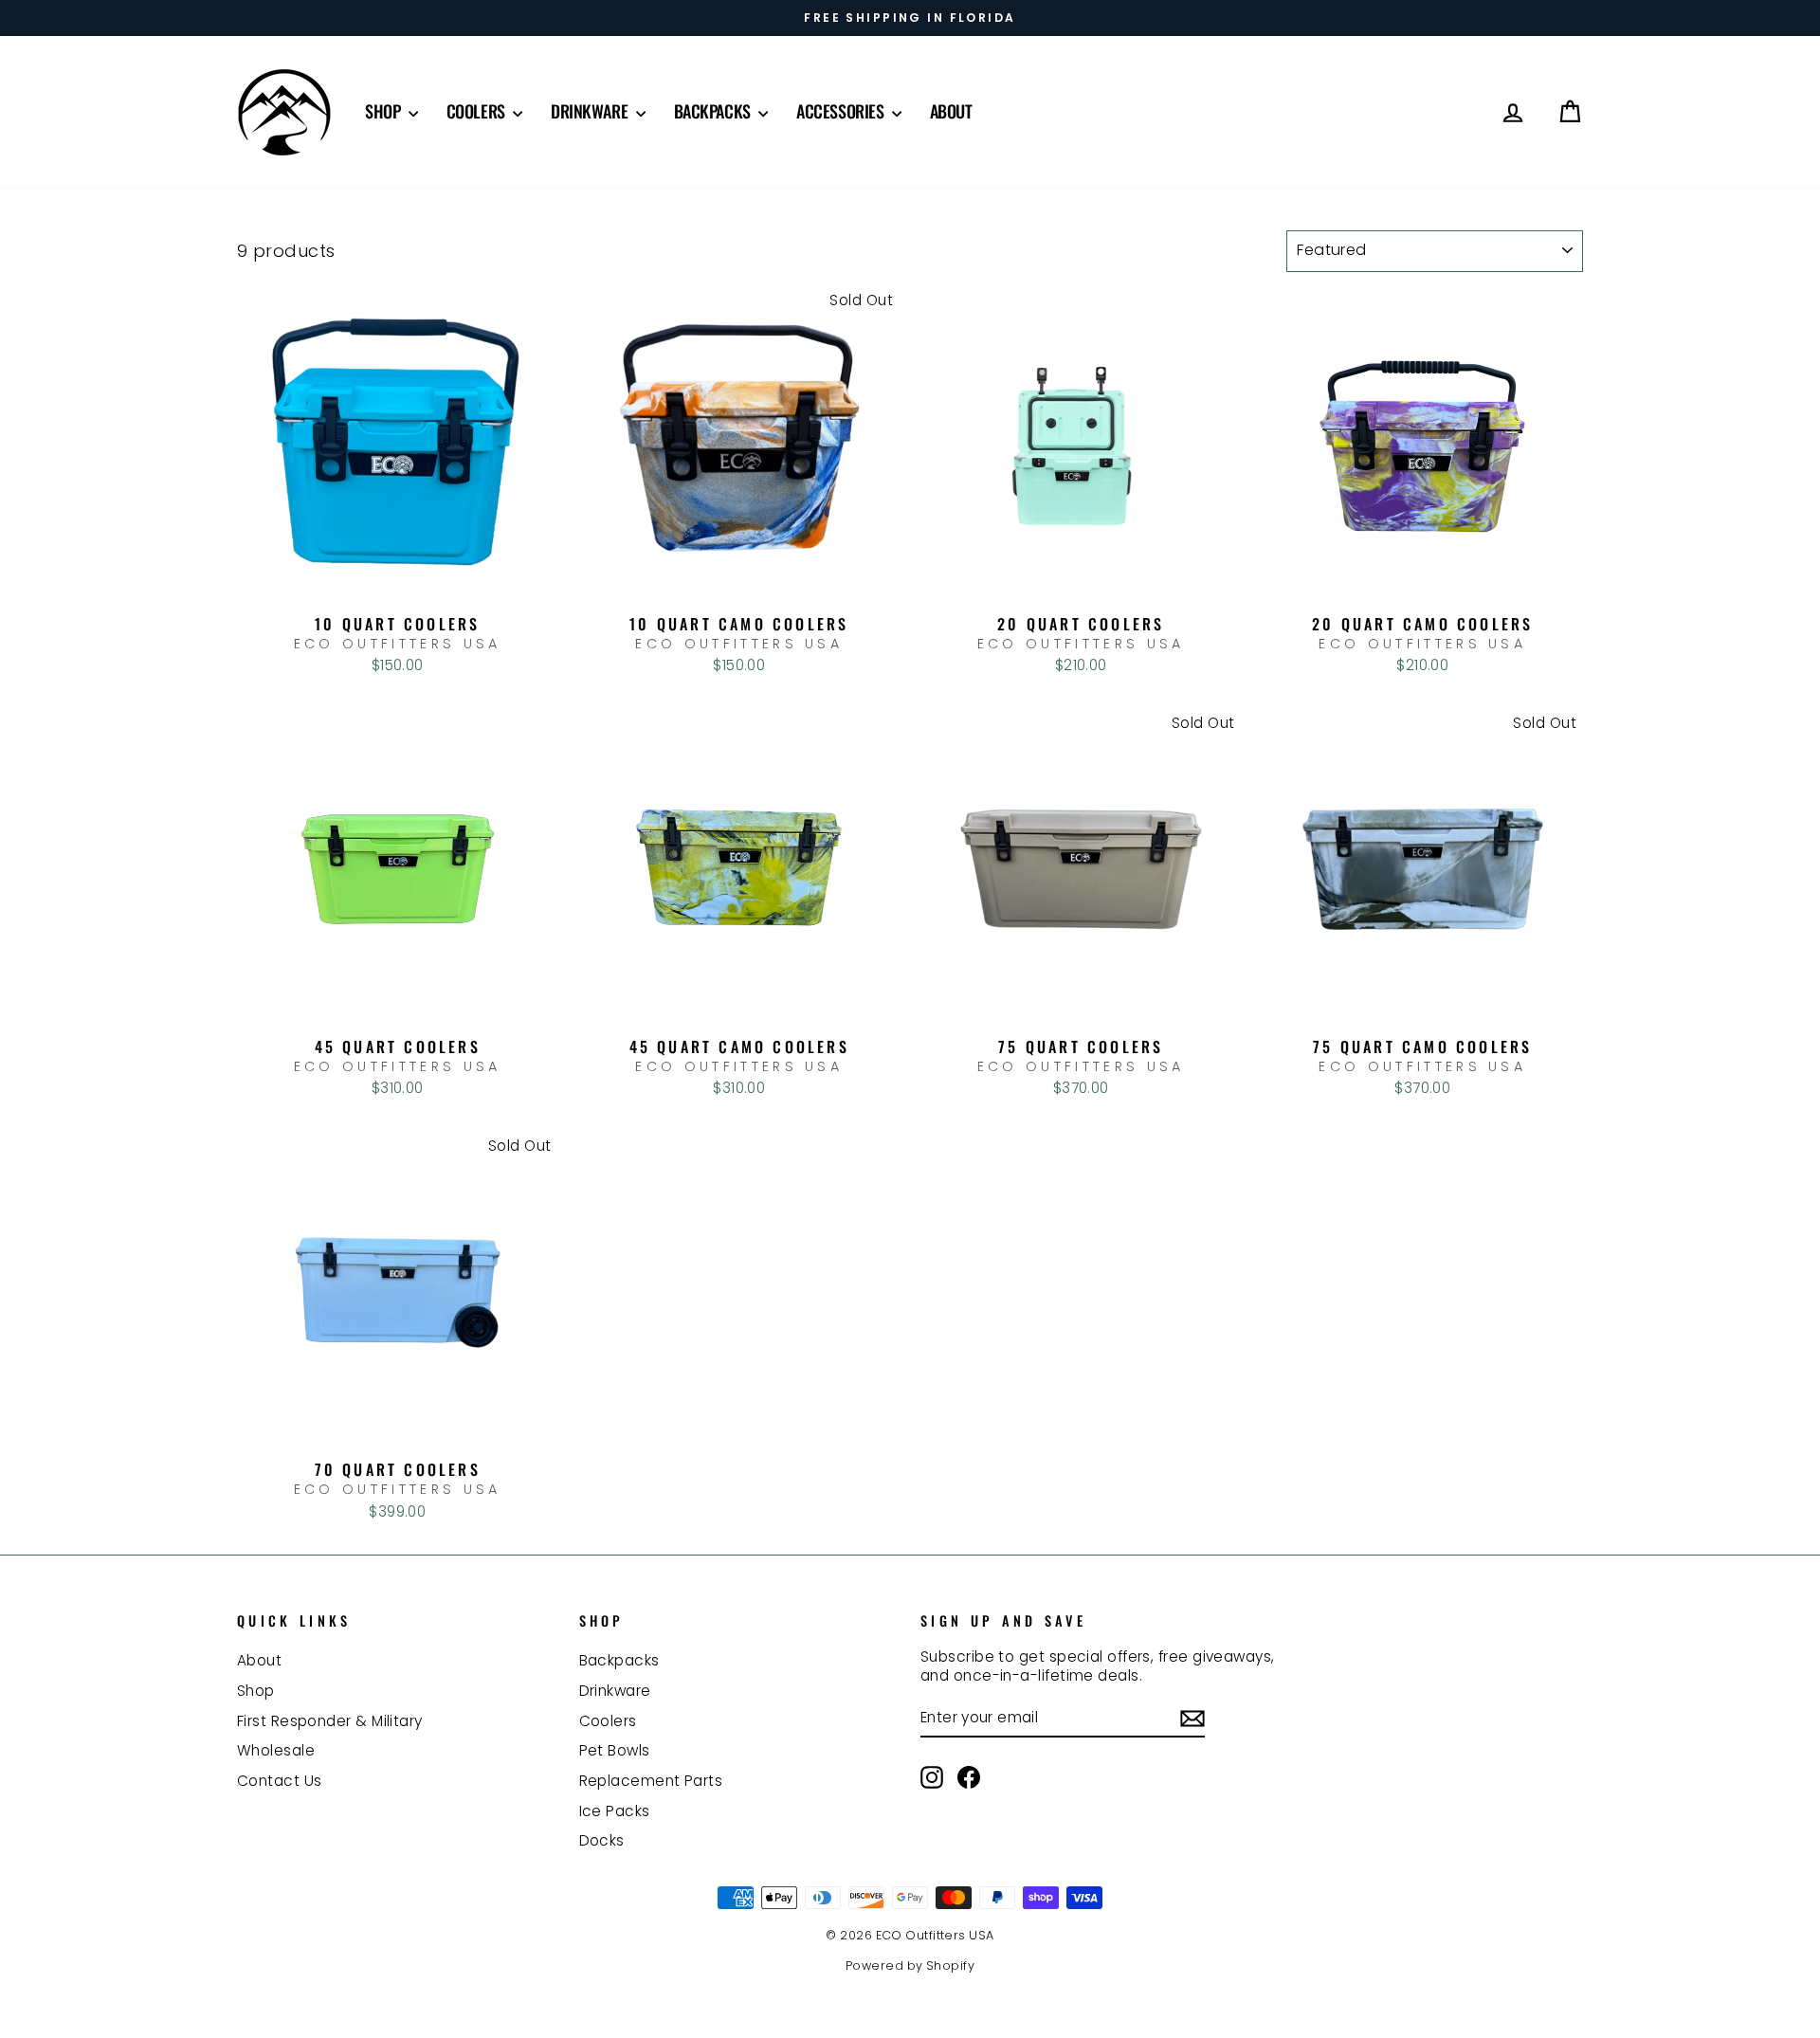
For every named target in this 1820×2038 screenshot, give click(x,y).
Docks (602, 1840)
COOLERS (477, 111)
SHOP (384, 111)
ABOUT (951, 111)
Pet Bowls (615, 1750)
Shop (256, 1691)
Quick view (397, 585)
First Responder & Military (330, 1721)
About (259, 1660)
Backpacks (619, 1660)
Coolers (608, 1721)
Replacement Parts (651, 1781)
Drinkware (615, 1691)
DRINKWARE (591, 111)
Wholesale (276, 1750)
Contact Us (280, 1781)
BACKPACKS (714, 111)
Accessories (842, 111)
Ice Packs (615, 1811)
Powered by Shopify (910, 1965)
